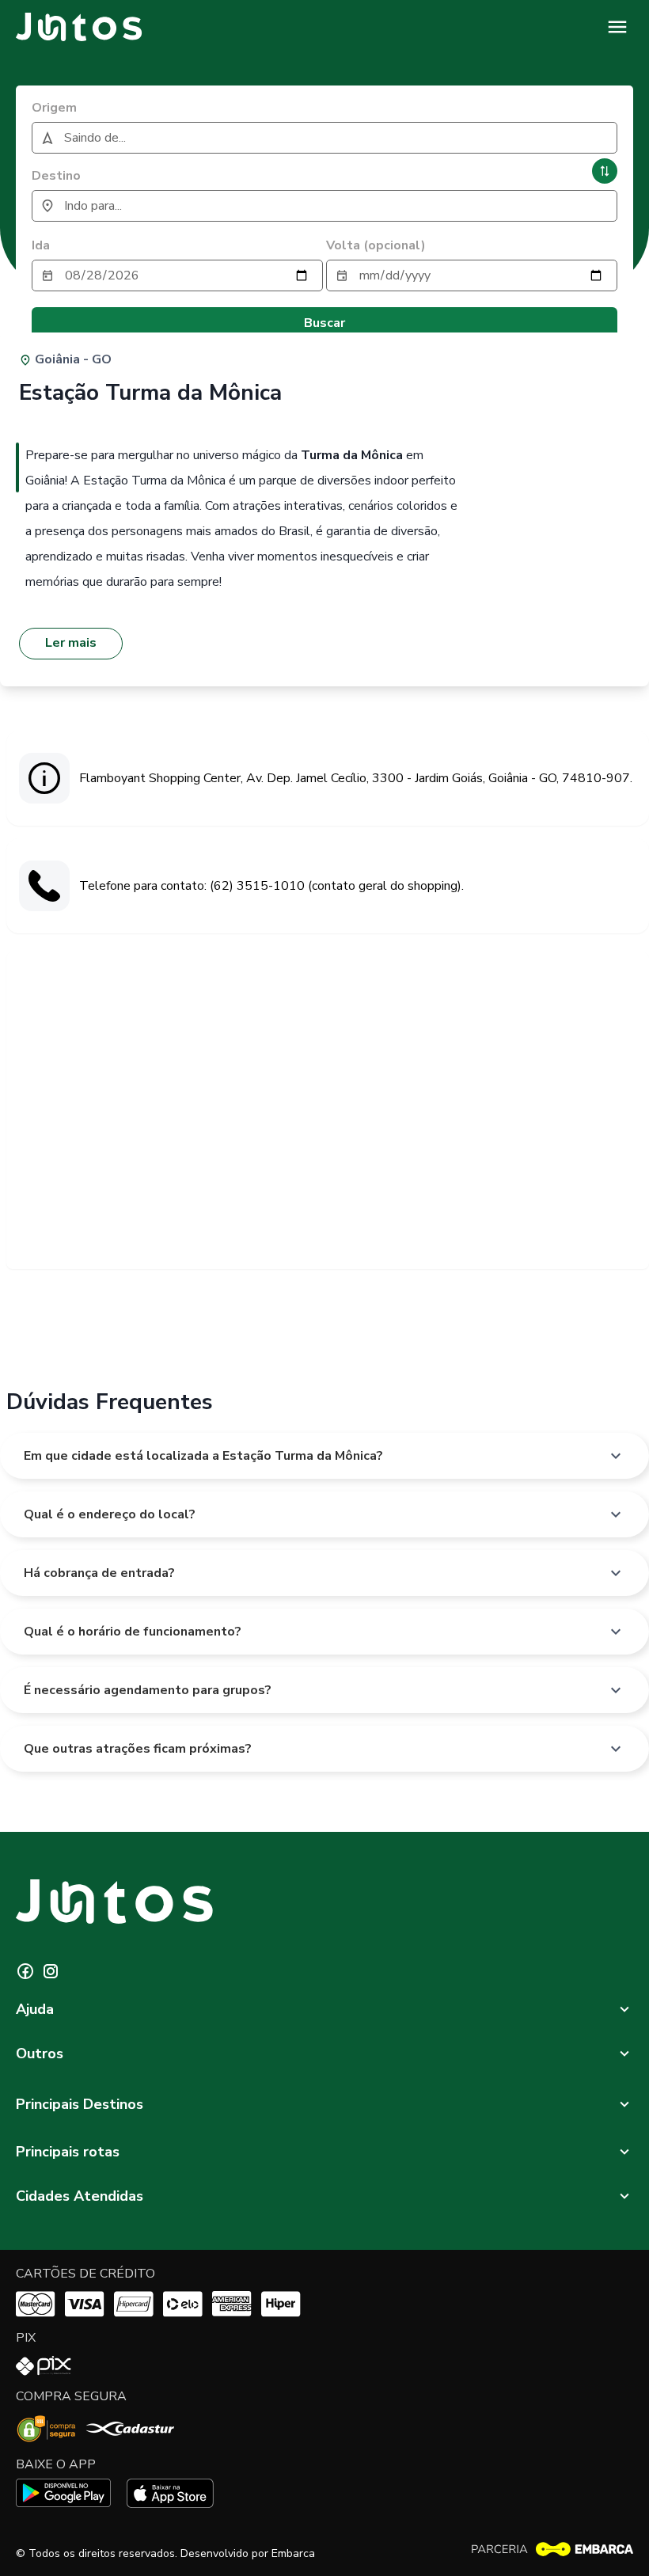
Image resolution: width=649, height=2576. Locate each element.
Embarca (293, 2553)
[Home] (79, 27)
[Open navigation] (617, 27)
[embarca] (552, 2549)
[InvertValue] (605, 171)
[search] (324, 138)
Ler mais (71, 643)
